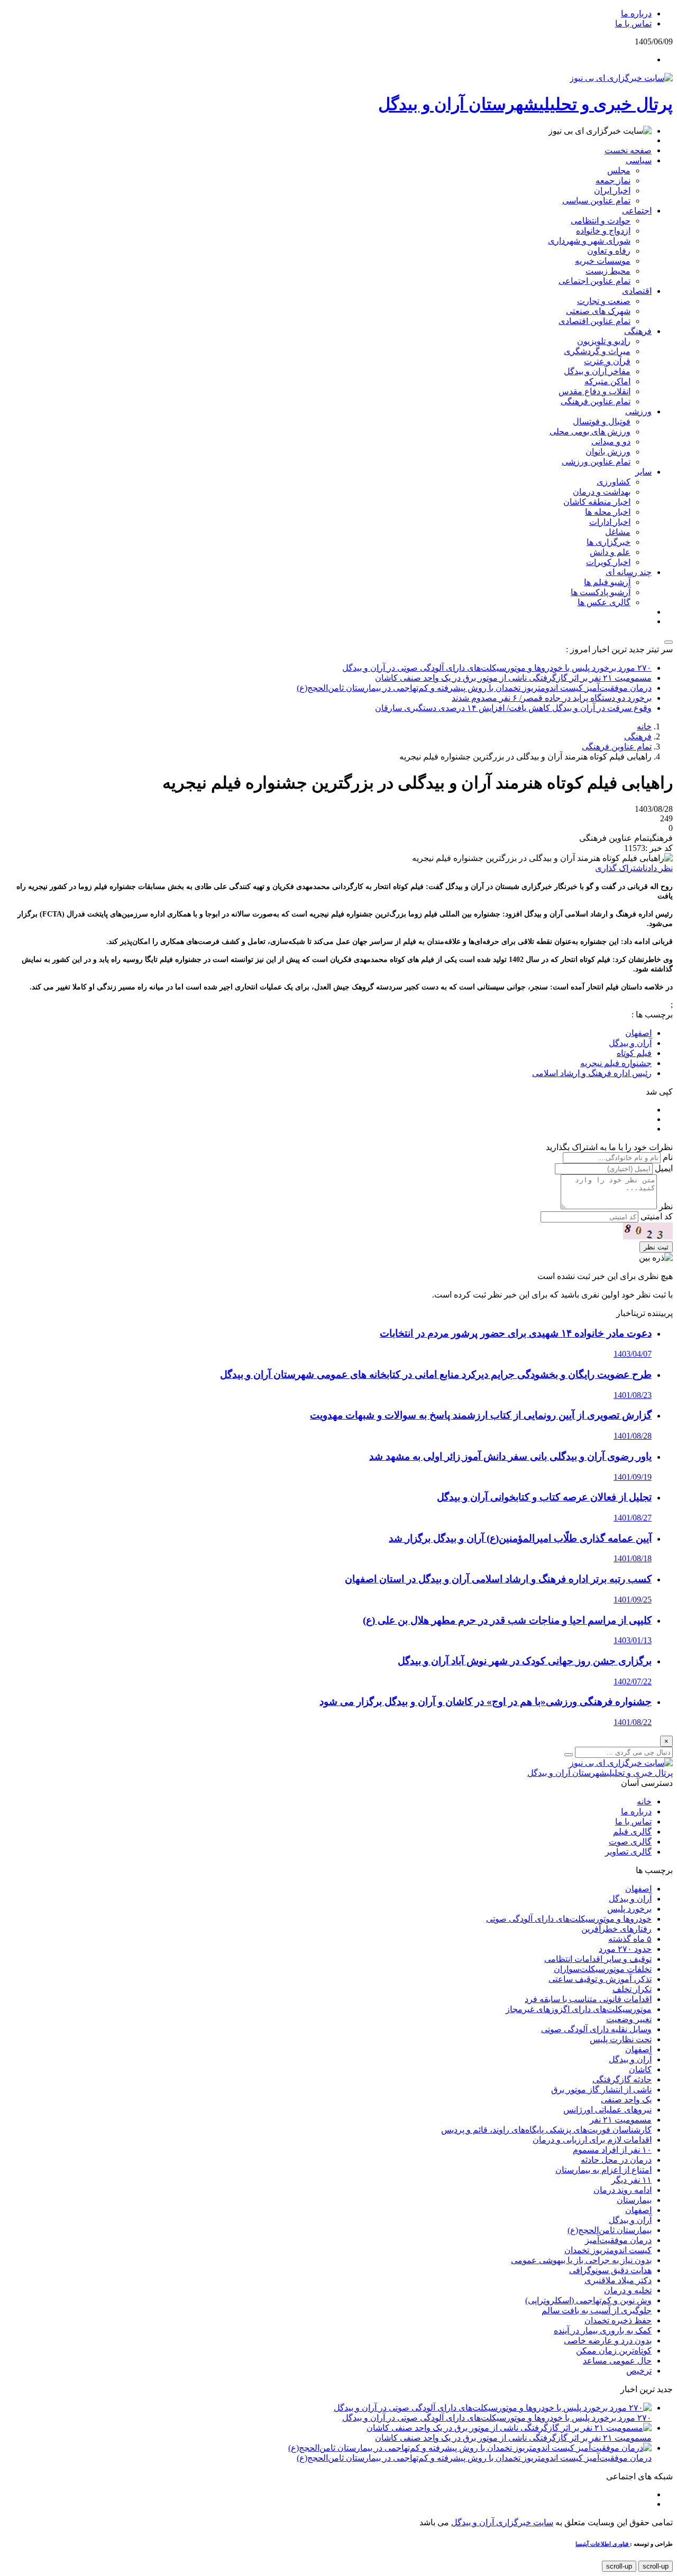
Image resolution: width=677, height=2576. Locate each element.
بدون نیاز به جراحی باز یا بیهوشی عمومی (581, 2260)
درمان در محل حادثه (616, 2160)
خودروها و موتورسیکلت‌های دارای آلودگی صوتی (569, 1919)
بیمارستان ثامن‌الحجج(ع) (610, 2230)
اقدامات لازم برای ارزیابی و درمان (592, 2140)
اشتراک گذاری (620, 868)
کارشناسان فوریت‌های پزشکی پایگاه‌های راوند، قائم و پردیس (546, 2130)
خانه (644, 726)
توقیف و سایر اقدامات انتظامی (598, 1959)
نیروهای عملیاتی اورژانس (607, 2110)
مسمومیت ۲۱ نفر (621, 2120)
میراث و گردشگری (597, 351)
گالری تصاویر (628, 1852)
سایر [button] (643, 472)
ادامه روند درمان (623, 2190)
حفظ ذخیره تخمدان (618, 2320)
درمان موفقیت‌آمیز (618, 2240)
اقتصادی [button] (637, 291)
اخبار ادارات (610, 522)
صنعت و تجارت (604, 301)
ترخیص (639, 2371)
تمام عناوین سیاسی (596, 201)
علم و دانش (610, 552)
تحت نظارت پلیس (621, 2039)
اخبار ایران (612, 191)
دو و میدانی (611, 442)
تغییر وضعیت (629, 2019)
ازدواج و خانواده (603, 231)
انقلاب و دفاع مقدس (594, 391)
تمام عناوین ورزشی (596, 462)
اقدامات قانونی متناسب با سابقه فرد (588, 1999)
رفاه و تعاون (609, 251)
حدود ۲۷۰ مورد (625, 1949)
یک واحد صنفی (626, 2100)
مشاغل (618, 532)
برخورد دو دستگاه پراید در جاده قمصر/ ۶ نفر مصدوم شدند (552, 698)
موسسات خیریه (603, 261)
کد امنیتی (657, 1216)
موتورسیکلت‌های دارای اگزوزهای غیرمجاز (579, 2009)
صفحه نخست (628, 150)
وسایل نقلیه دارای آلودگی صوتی (596, 2029)
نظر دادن (659, 868)
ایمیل (664, 1168)
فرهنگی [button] (638, 331)
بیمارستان (634, 2200)
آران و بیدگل (630, 1899)
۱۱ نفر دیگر (632, 2180)
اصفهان (638, 1889)
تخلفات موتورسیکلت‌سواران (603, 1969)
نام (668, 1157)
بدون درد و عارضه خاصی (608, 2341)
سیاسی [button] (639, 160)
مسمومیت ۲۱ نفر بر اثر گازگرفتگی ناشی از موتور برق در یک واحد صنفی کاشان (513, 678)
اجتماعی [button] (637, 211)
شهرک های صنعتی (598, 311)
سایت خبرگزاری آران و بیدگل (502, 2522)
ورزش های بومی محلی (590, 432)
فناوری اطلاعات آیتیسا (603, 2544)
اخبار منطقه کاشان (597, 502)
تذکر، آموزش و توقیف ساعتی (600, 1979)
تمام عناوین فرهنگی (596, 401)
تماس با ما (633, 24)
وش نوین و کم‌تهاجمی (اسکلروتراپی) (588, 2300)
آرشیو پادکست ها (601, 592)
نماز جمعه (613, 180)
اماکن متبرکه (607, 381)
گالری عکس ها (604, 602)
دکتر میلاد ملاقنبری (618, 2280)
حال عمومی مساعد (617, 2361)
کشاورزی (614, 482)
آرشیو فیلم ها (607, 582)
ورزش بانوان (608, 452)
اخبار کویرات (608, 562)
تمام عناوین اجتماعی (594, 281)
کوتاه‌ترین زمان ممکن (614, 2351)
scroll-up (656, 2566)
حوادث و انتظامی (601, 221)
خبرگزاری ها (609, 542)
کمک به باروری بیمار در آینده (603, 2331)
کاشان (640, 2069)
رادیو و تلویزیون (604, 341)
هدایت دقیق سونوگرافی (610, 2270)
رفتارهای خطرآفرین (616, 1929)
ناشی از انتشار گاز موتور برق (601, 2089)
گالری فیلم (632, 1832)
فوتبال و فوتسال (602, 421)
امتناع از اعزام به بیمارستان (603, 2170)
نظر (666, 1206)
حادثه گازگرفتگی (622, 2079)
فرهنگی (638, 736)
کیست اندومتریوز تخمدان (608, 2250)
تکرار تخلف (632, 1989)
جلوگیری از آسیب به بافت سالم (597, 2310)
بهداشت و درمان (602, 492)
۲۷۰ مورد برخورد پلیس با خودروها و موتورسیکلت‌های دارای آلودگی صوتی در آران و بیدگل (497, 668)
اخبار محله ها (608, 512)
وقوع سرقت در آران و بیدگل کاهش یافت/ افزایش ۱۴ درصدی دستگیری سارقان (513, 708)
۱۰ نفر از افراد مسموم (612, 2150)
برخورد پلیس (629, 1909)
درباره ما (636, 13)
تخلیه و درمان (628, 2290)
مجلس (619, 170)
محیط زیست (608, 271)
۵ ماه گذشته (630, 1939)
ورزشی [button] (638, 411)
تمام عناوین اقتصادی (594, 321)
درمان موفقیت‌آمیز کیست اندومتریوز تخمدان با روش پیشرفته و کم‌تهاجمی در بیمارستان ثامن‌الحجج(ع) (474, 688)
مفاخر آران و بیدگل (597, 371)
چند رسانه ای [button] (629, 572)
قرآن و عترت (607, 361)
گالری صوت (630, 1842)
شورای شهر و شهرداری (589, 241)
